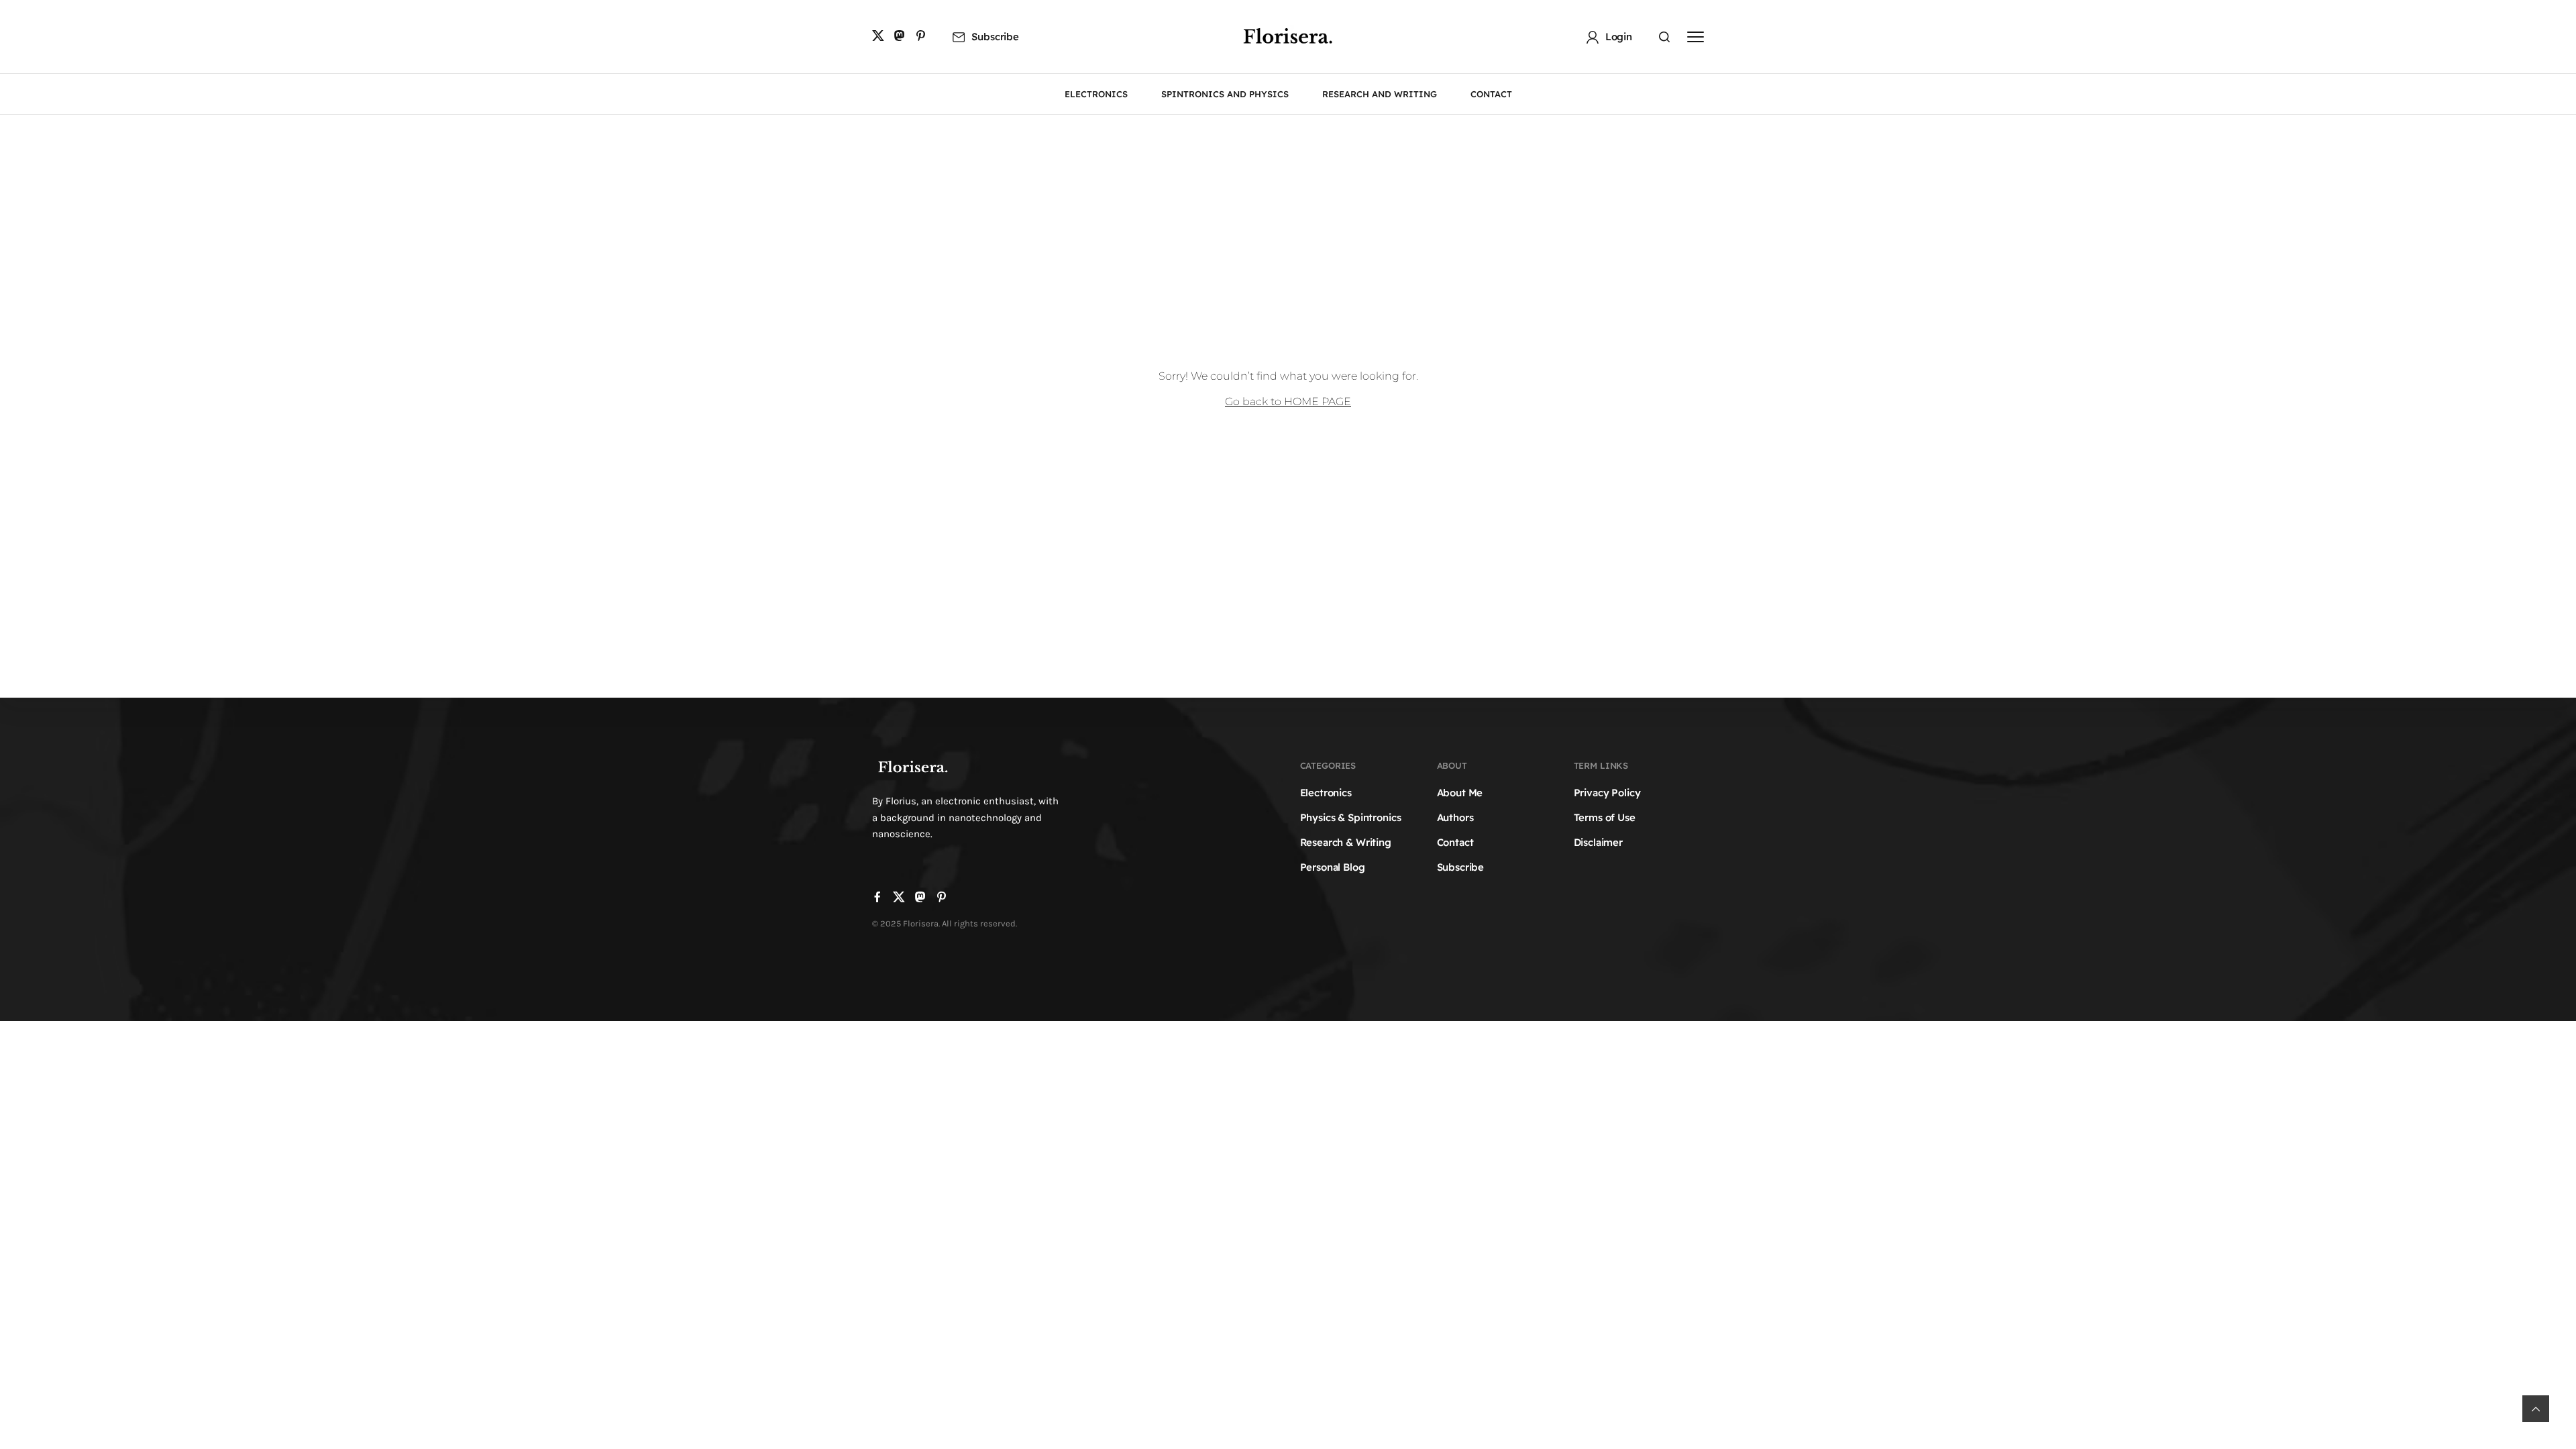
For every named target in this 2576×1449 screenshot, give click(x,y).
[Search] (1664, 37)
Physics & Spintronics (1351, 817)
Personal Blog (1333, 867)
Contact (1455, 842)
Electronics (1326, 793)
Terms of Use (1605, 817)
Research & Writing (1346, 842)
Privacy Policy (1607, 793)
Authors (1455, 817)
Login (1619, 37)
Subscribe (995, 37)
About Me (1460, 793)
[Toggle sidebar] (1696, 37)
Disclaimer (1599, 842)
